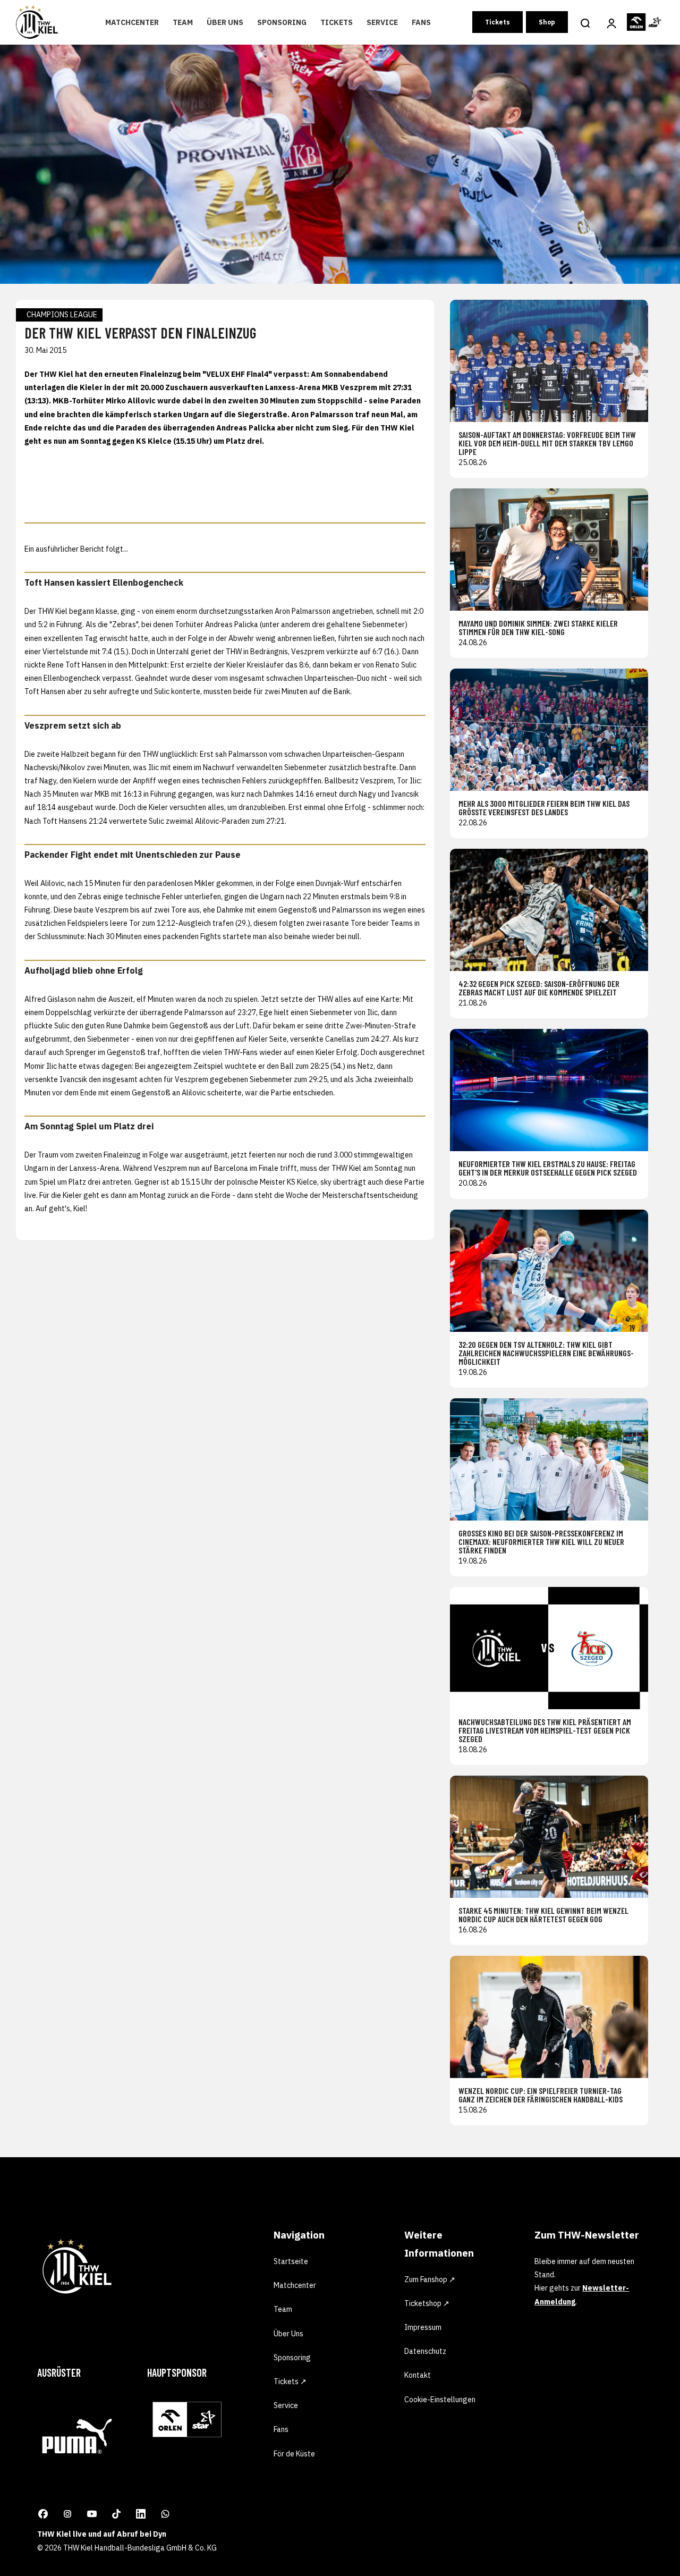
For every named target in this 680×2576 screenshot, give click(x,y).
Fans (421, 22)
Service (382, 22)
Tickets (337, 22)
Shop (547, 22)
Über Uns (225, 22)
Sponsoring (282, 22)
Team (183, 22)
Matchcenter (132, 22)
